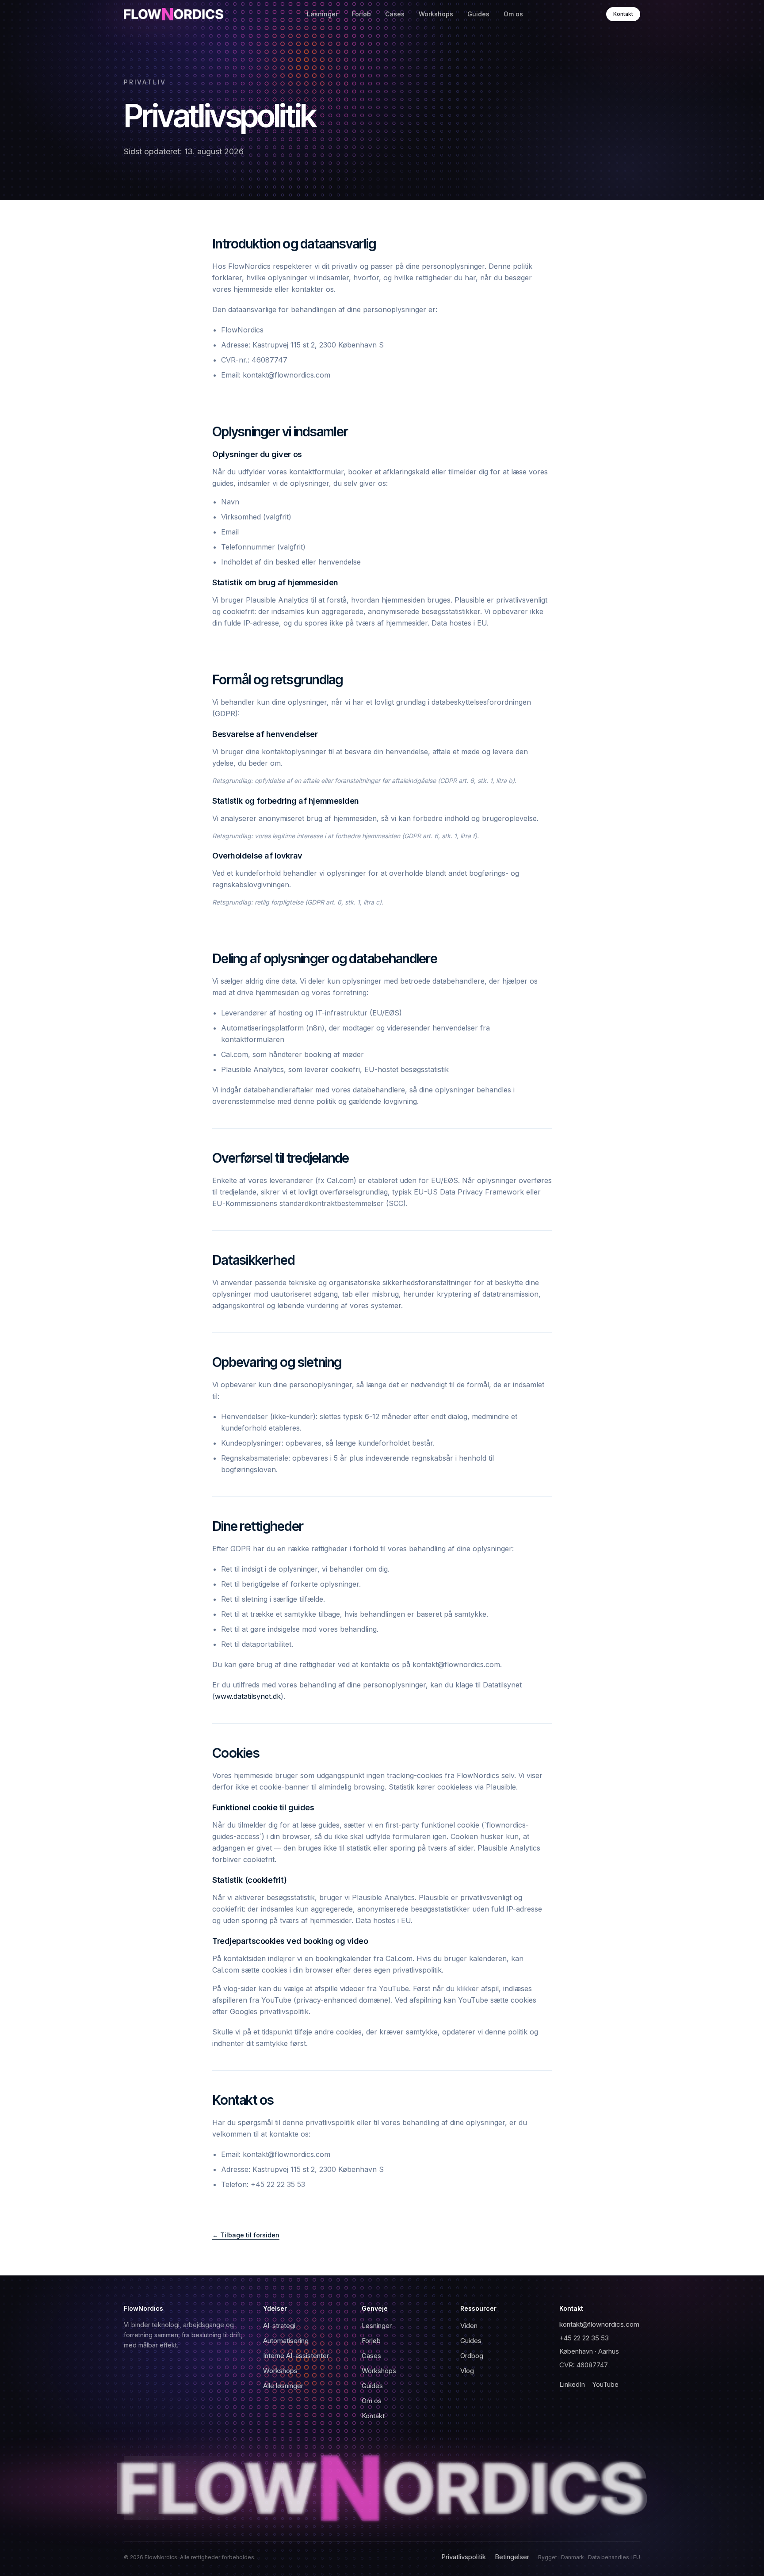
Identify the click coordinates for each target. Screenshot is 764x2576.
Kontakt (623, 14)
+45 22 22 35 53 (584, 2338)
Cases (395, 14)
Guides (478, 14)
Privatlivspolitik (464, 2557)
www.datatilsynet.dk (248, 1696)
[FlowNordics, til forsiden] (382, 2488)
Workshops (436, 14)
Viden (469, 2326)
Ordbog (472, 2356)
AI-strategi (279, 2326)
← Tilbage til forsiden (246, 2235)
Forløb (361, 14)
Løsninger (322, 14)
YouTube (605, 2384)
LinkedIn (572, 2384)
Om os (513, 14)
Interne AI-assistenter (296, 2356)
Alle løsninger (283, 2386)
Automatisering (286, 2341)
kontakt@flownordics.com (599, 2324)
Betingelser (512, 2557)
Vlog (467, 2371)
